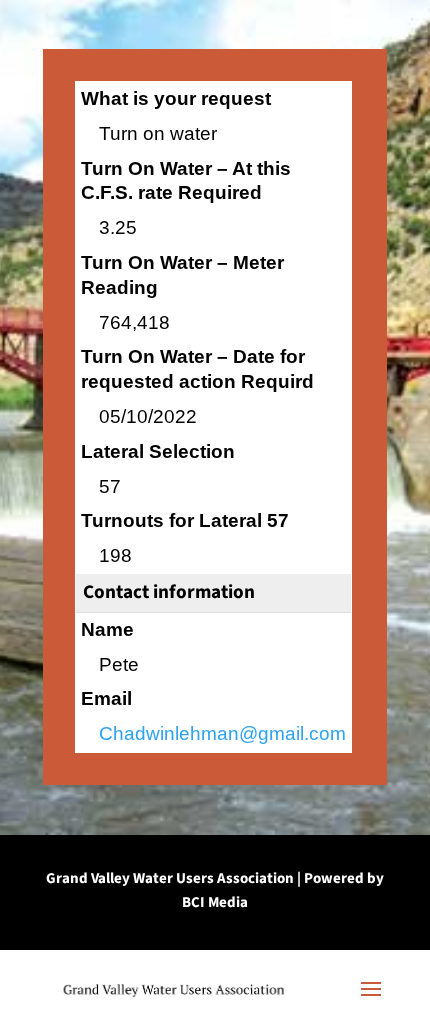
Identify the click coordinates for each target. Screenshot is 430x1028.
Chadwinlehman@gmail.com (222, 733)
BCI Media (215, 902)
